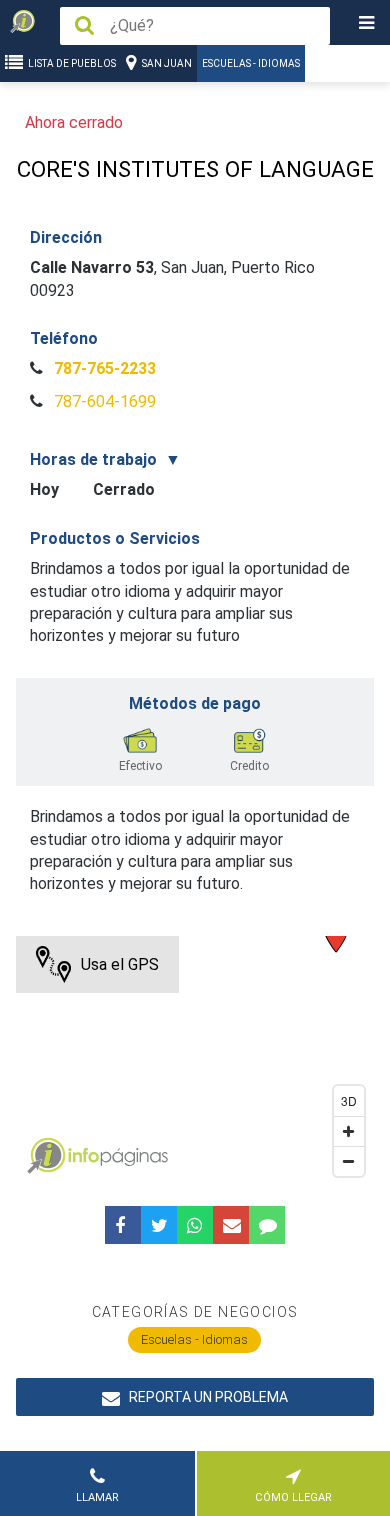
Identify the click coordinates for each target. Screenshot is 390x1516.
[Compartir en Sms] (267, 1225)
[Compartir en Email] (231, 1225)
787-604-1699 (103, 401)
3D (349, 1100)
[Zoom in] (349, 1131)
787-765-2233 (103, 368)
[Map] (195, 1061)
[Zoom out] (349, 1161)
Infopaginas (46, 1156)
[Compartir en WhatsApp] (195, 1225)
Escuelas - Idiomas (251, 63)
